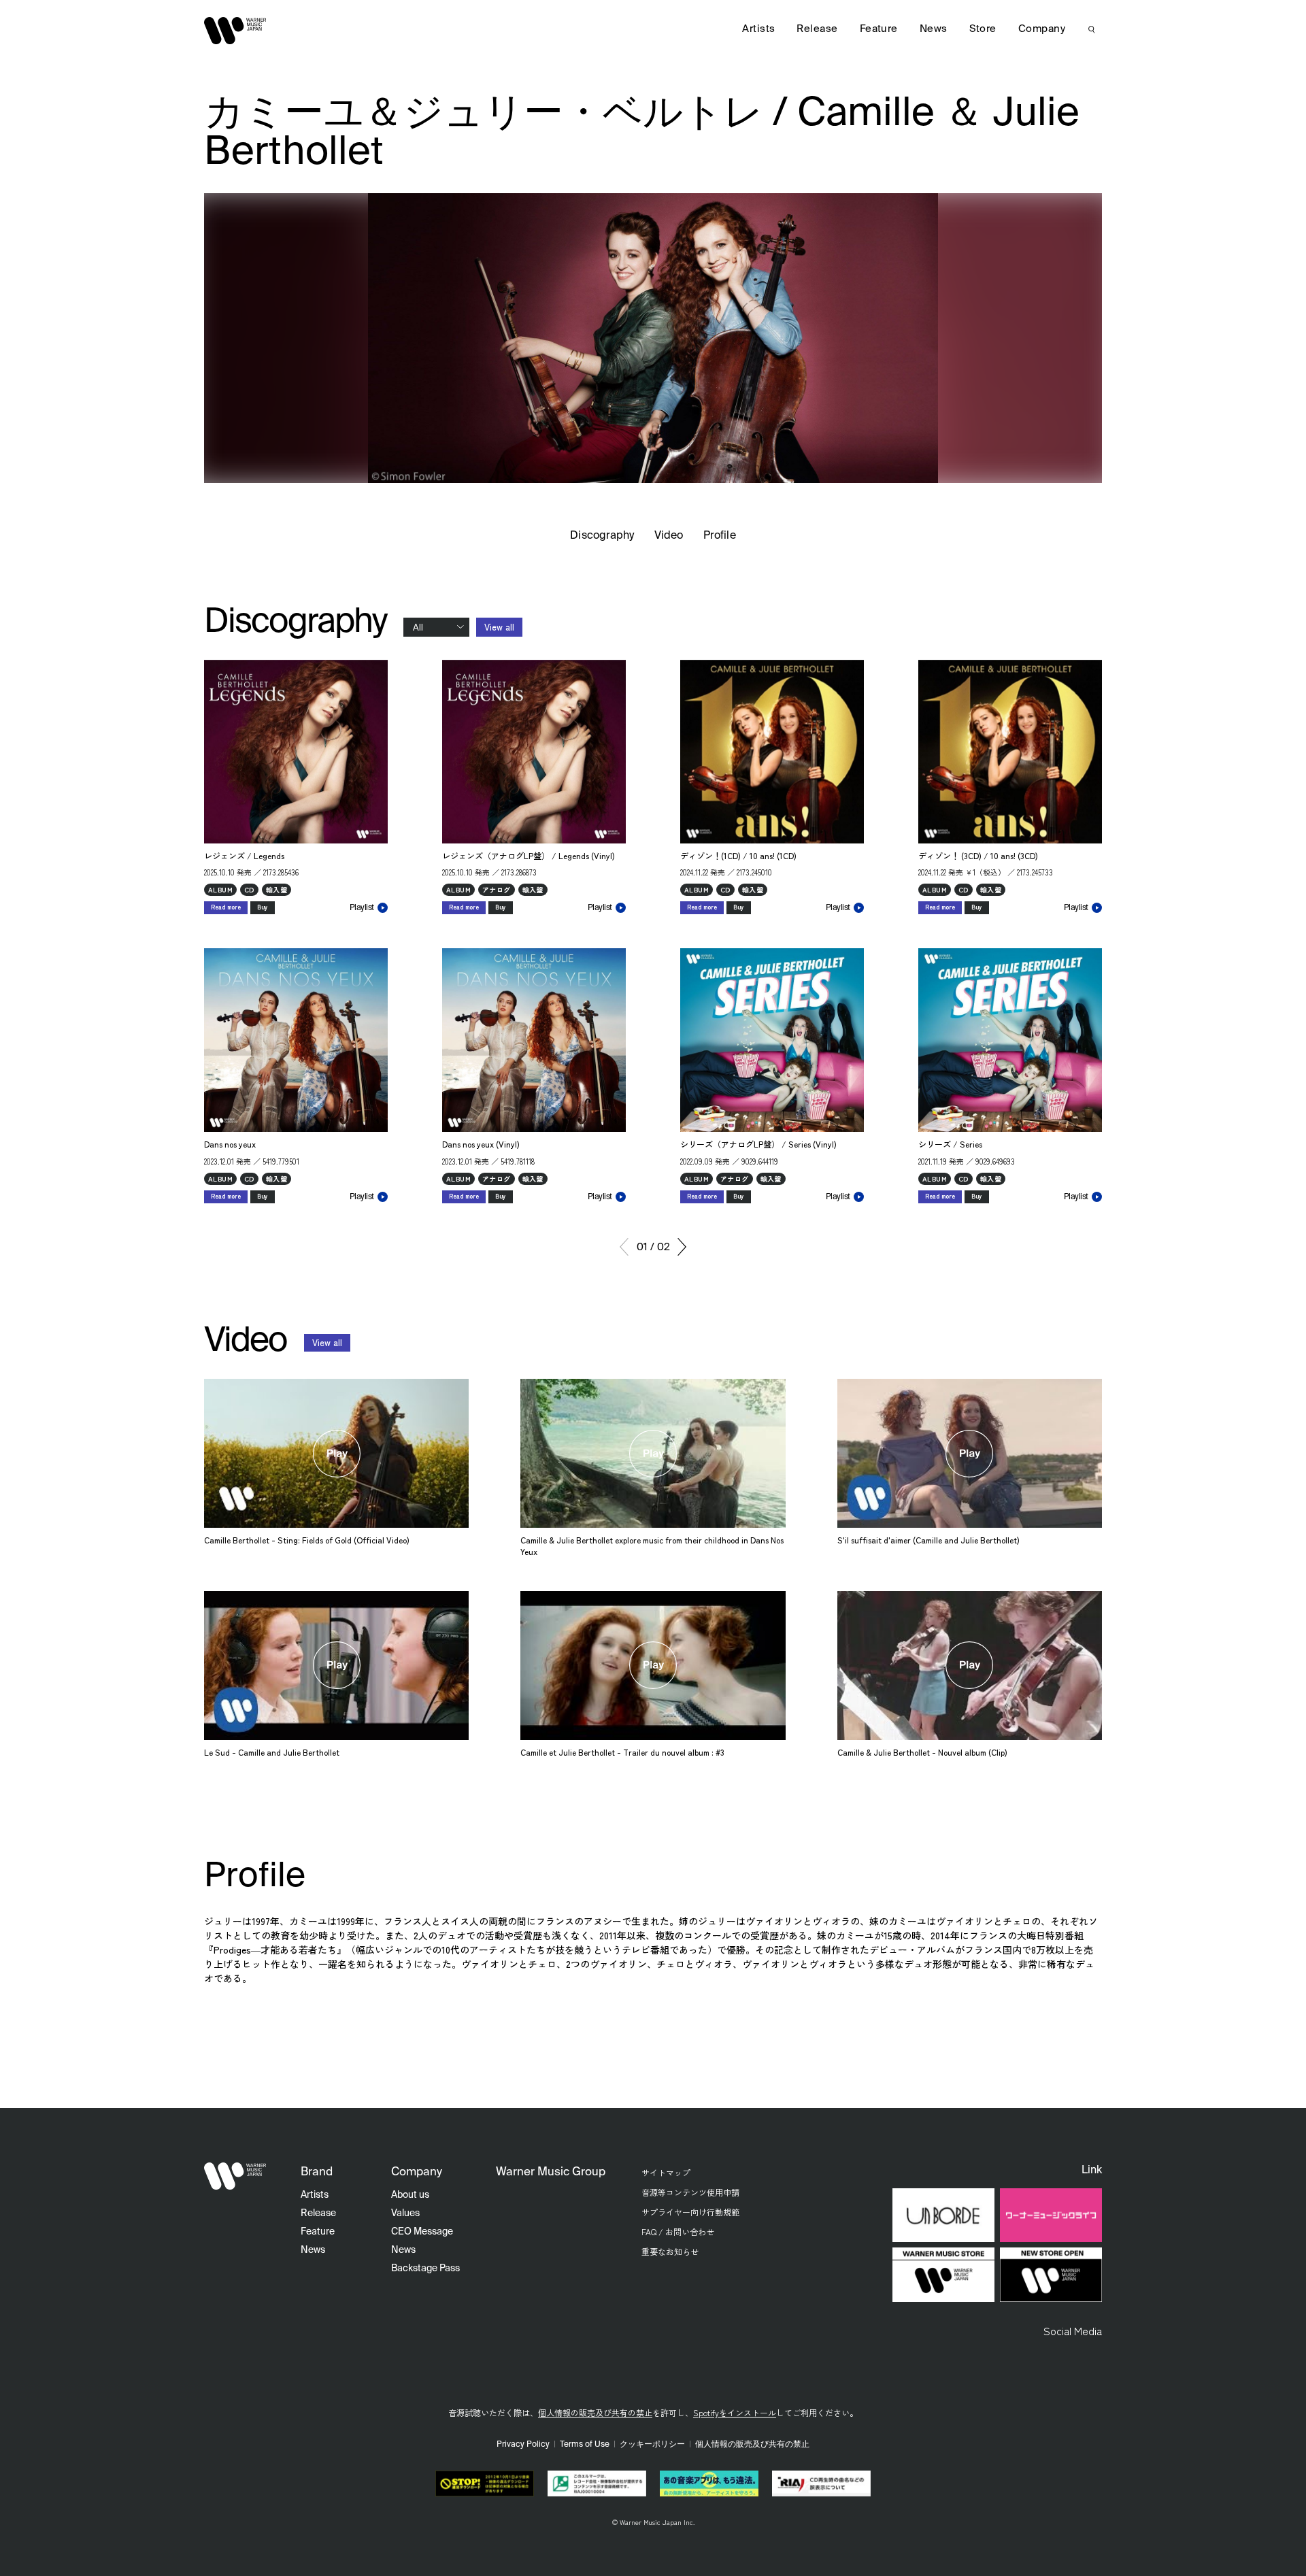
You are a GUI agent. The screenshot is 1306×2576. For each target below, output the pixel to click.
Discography (602, 536)
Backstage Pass (425, 2269)
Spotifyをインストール (735, 2412)
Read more (226, 907)
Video (669, 536)
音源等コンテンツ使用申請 (690, 2192)
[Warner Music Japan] (235, 2176)
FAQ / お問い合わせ (678, 2231)
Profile (719, 536)
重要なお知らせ (670, 2251)
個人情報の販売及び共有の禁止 (595, 2412)
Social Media (1073, 2330)
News (934, 29)
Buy (263, 907)
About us (410, 2195)
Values (405, 2213)
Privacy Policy (523, 2445)
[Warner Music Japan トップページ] (235, 31)
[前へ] (624, 1247)
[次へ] (682, 1247)
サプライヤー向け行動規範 (690, 2212)
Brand (317, 2172)
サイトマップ (666, 2172)
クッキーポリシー (652, 2445)
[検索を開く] (1092, 29)
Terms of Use (585, 2445)
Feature (879, 29)
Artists (758, 29)
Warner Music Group (551, 2172)
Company (1042, 29)
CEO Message (422, 2232)
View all (499, 627)
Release (817, 29)
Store (983, 29)
